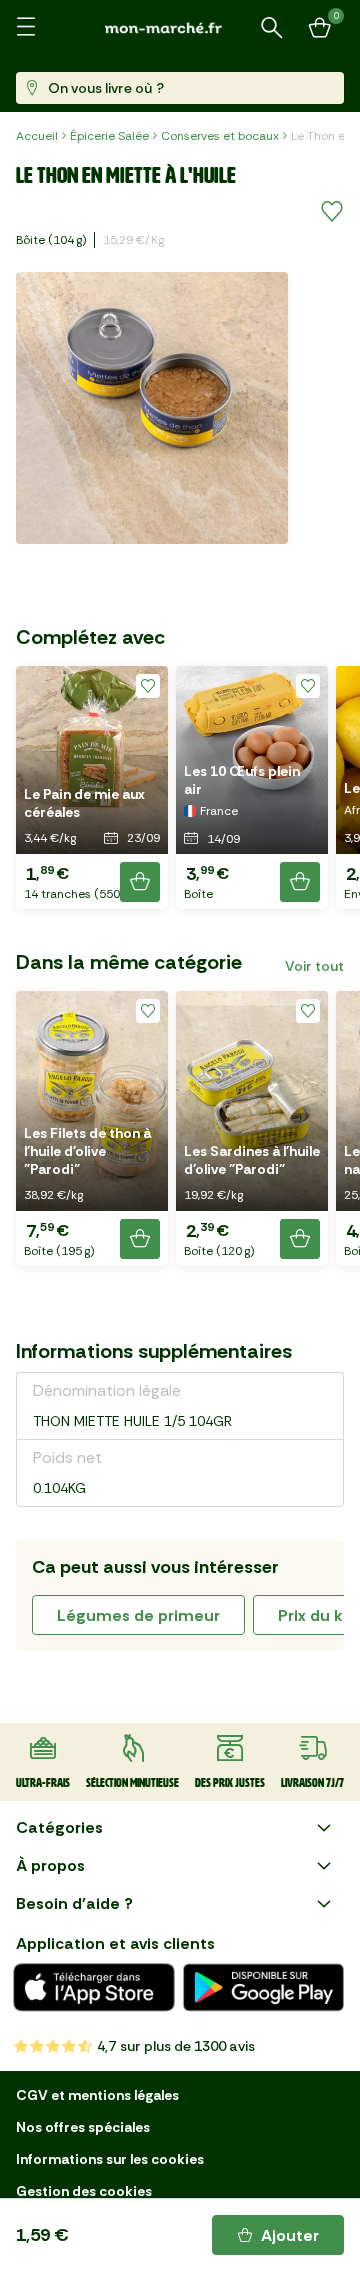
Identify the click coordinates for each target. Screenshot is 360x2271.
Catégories (59, 1827)
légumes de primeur (138, 1615)
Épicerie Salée (109, 136)
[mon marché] (180, 27)
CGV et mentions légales (97, 2095)
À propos (50, 1865)
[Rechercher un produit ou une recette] (272, 28)
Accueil (37, 136)
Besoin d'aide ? (74, 1903)
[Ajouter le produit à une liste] (332, 212)
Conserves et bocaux (220, 136)
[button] (92, 787)
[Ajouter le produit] (140, 882)
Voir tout (314, 966)
